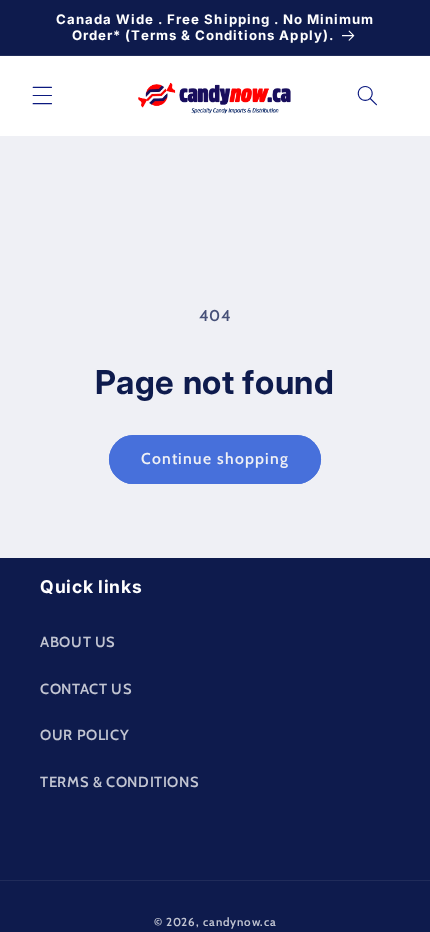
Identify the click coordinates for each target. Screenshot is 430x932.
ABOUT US (78, 642)
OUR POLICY (84, 735)
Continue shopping (215, 458)
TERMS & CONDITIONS (119, 782)
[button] (42, 96)
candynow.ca (239, 922)
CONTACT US (86, 689)
